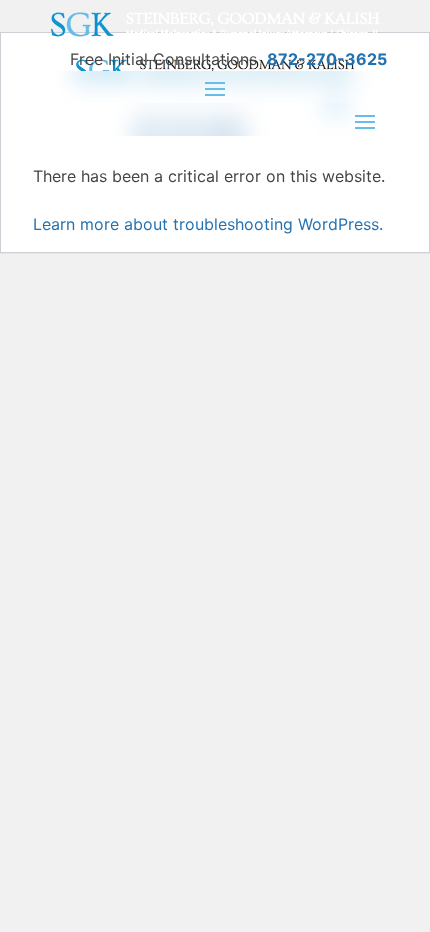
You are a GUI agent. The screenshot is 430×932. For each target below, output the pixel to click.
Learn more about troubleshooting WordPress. (208, 224)
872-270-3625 (327, 59)
